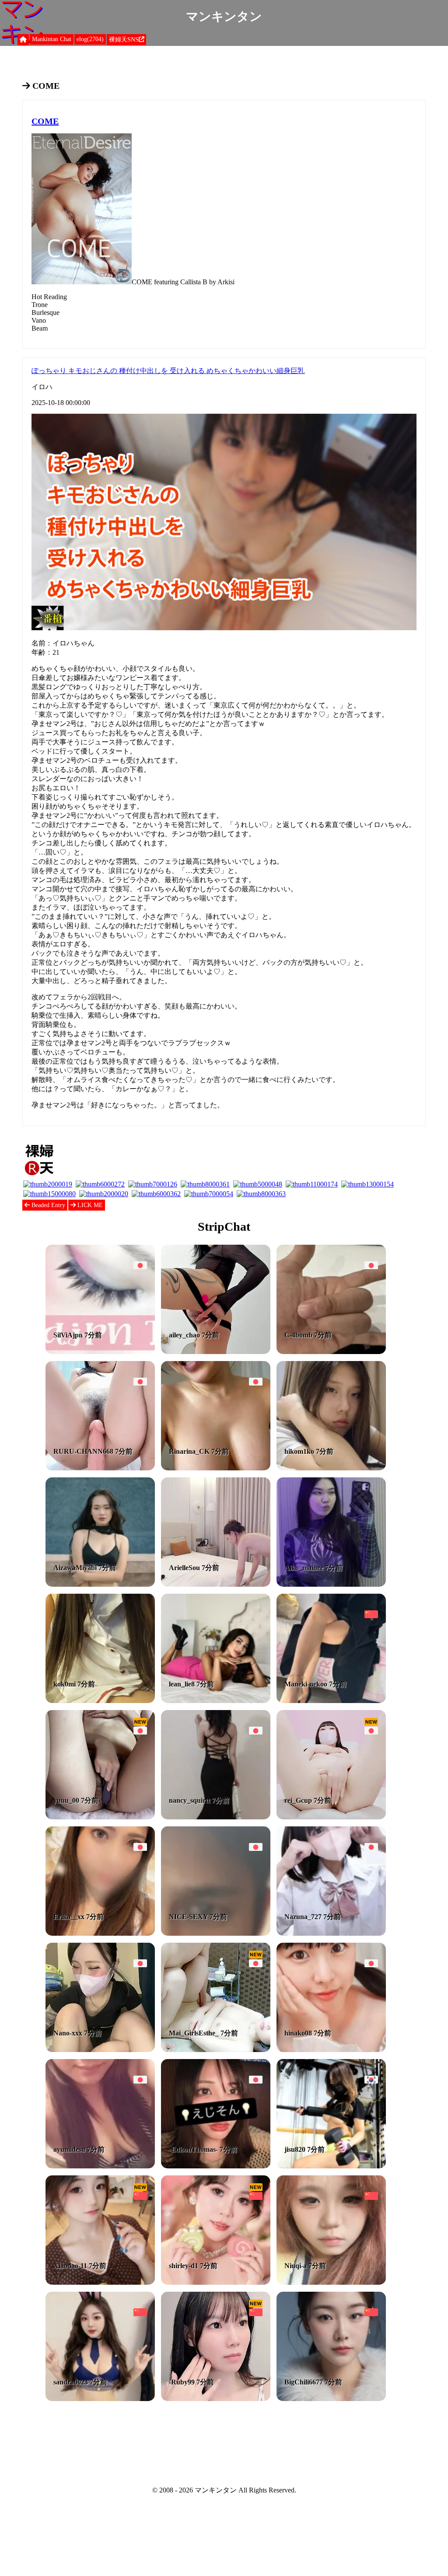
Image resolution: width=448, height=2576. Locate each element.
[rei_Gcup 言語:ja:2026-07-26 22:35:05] (331, 1817)
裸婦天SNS (124, 40)
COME (45, 121)
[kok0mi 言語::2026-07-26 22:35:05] (100, 1701)
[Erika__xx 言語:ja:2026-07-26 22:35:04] (100, 1933)
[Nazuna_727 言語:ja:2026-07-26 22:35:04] (331, 1933)
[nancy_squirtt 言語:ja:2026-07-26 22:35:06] (216, 1817)
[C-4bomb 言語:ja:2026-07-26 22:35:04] (331, 1352)
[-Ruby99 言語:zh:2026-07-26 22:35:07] (216, 2399)
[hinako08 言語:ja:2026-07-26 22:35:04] (331, 2050)
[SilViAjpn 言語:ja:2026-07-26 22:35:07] (100, 1352)
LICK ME (89, 1205)
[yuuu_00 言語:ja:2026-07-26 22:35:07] (100, 1817)
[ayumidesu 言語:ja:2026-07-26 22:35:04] (100, 2166)
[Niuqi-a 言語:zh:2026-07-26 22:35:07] (331, 2282)
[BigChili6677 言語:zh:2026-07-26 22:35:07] (331, 2399)
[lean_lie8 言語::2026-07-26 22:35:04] (216, 1701)
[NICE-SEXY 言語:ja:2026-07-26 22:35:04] (216, 1933)
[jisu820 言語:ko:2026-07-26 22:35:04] (331, 2166)
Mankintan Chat (52, 39)
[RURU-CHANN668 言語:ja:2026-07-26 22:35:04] (100, 1468)
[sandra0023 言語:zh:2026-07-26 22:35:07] (100, 2399)
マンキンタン (224, 16)
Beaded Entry (47, 1205)
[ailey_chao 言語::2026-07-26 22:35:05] (216, 1352)
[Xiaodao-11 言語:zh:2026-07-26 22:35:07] (100, 2282)
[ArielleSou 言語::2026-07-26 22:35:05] (216, 1584)
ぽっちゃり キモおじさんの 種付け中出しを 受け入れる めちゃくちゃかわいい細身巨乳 (168, 371)
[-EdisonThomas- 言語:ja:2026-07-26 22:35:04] (216, 2166)
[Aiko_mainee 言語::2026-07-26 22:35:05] (331, 1584)
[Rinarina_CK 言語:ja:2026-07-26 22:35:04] (216, 1468)
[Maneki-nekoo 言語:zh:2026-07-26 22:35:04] (331, 1701)
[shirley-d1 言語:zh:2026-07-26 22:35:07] (216, 2282)
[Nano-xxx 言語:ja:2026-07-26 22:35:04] (100, 2050)
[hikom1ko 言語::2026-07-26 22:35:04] (331, 1468)
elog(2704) (90, 39)
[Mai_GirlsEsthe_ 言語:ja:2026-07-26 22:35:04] (216, 2050)
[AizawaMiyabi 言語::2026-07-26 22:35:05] (100, 1584)
